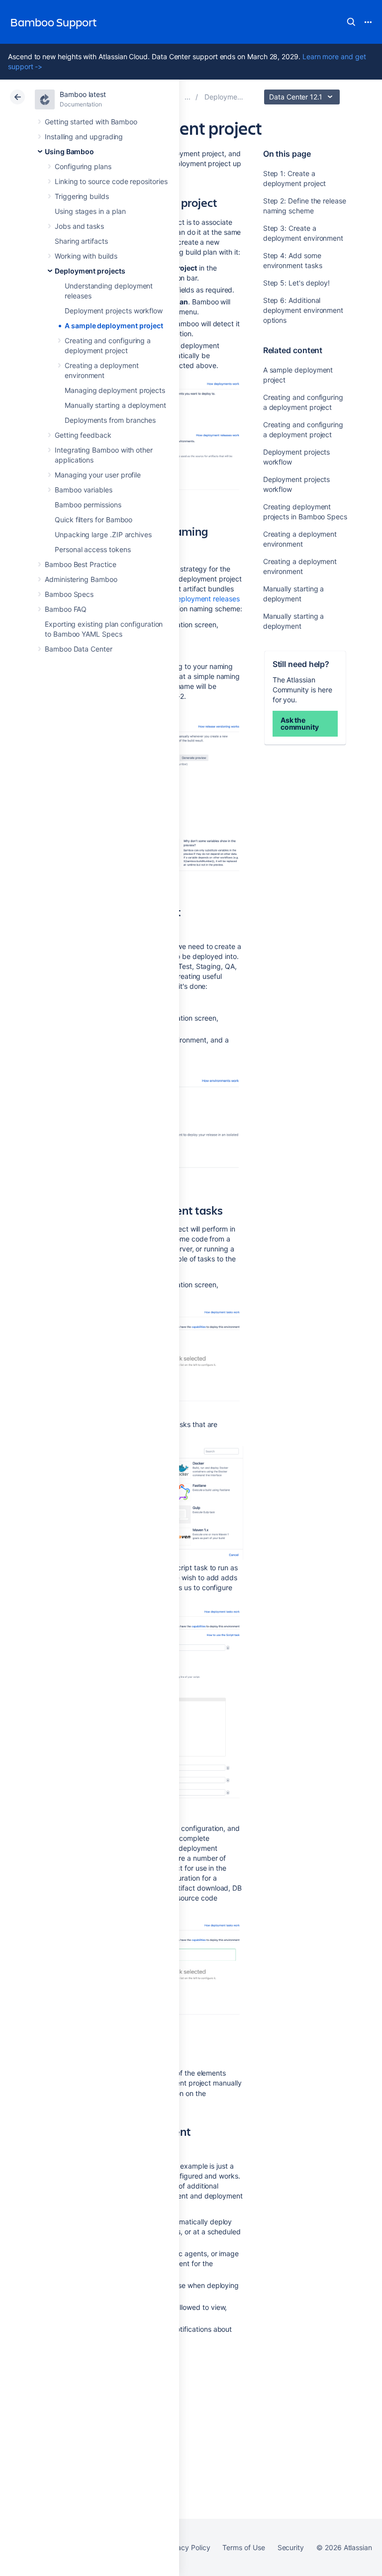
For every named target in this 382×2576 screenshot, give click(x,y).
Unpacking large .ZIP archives (103, 534)
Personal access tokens (93, 549)
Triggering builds (82, 196)
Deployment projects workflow (114, 311)
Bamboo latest (83, 94)
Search (351, 22)
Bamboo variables (84, 490)
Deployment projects (90, 271)
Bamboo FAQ (66, 609)
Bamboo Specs (69, 594)
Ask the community (300, 723)
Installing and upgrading (84, 137)
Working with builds (86, 256)
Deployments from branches (110, 420)
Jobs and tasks (79, 226)
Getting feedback (83, 435)
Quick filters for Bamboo (94, 520)
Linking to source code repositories (111, 181)
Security (291, 2547)
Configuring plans (83, 166)
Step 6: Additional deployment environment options (303, 310)
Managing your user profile (98, 475)
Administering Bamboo (81, 579)
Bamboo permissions (88, 505)
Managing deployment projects (115, 390)
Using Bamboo (69, 151)
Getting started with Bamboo (91, 122)
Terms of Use (243, 2547)
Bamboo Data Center (79, 649)
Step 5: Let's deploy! (297, 283)
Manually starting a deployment (115, 405)
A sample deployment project (114, 326)
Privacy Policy (187, 2547)
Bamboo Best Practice (81, 564)
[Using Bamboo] (188, 97)
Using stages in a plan (90, 211)
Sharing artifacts (81, 241)
